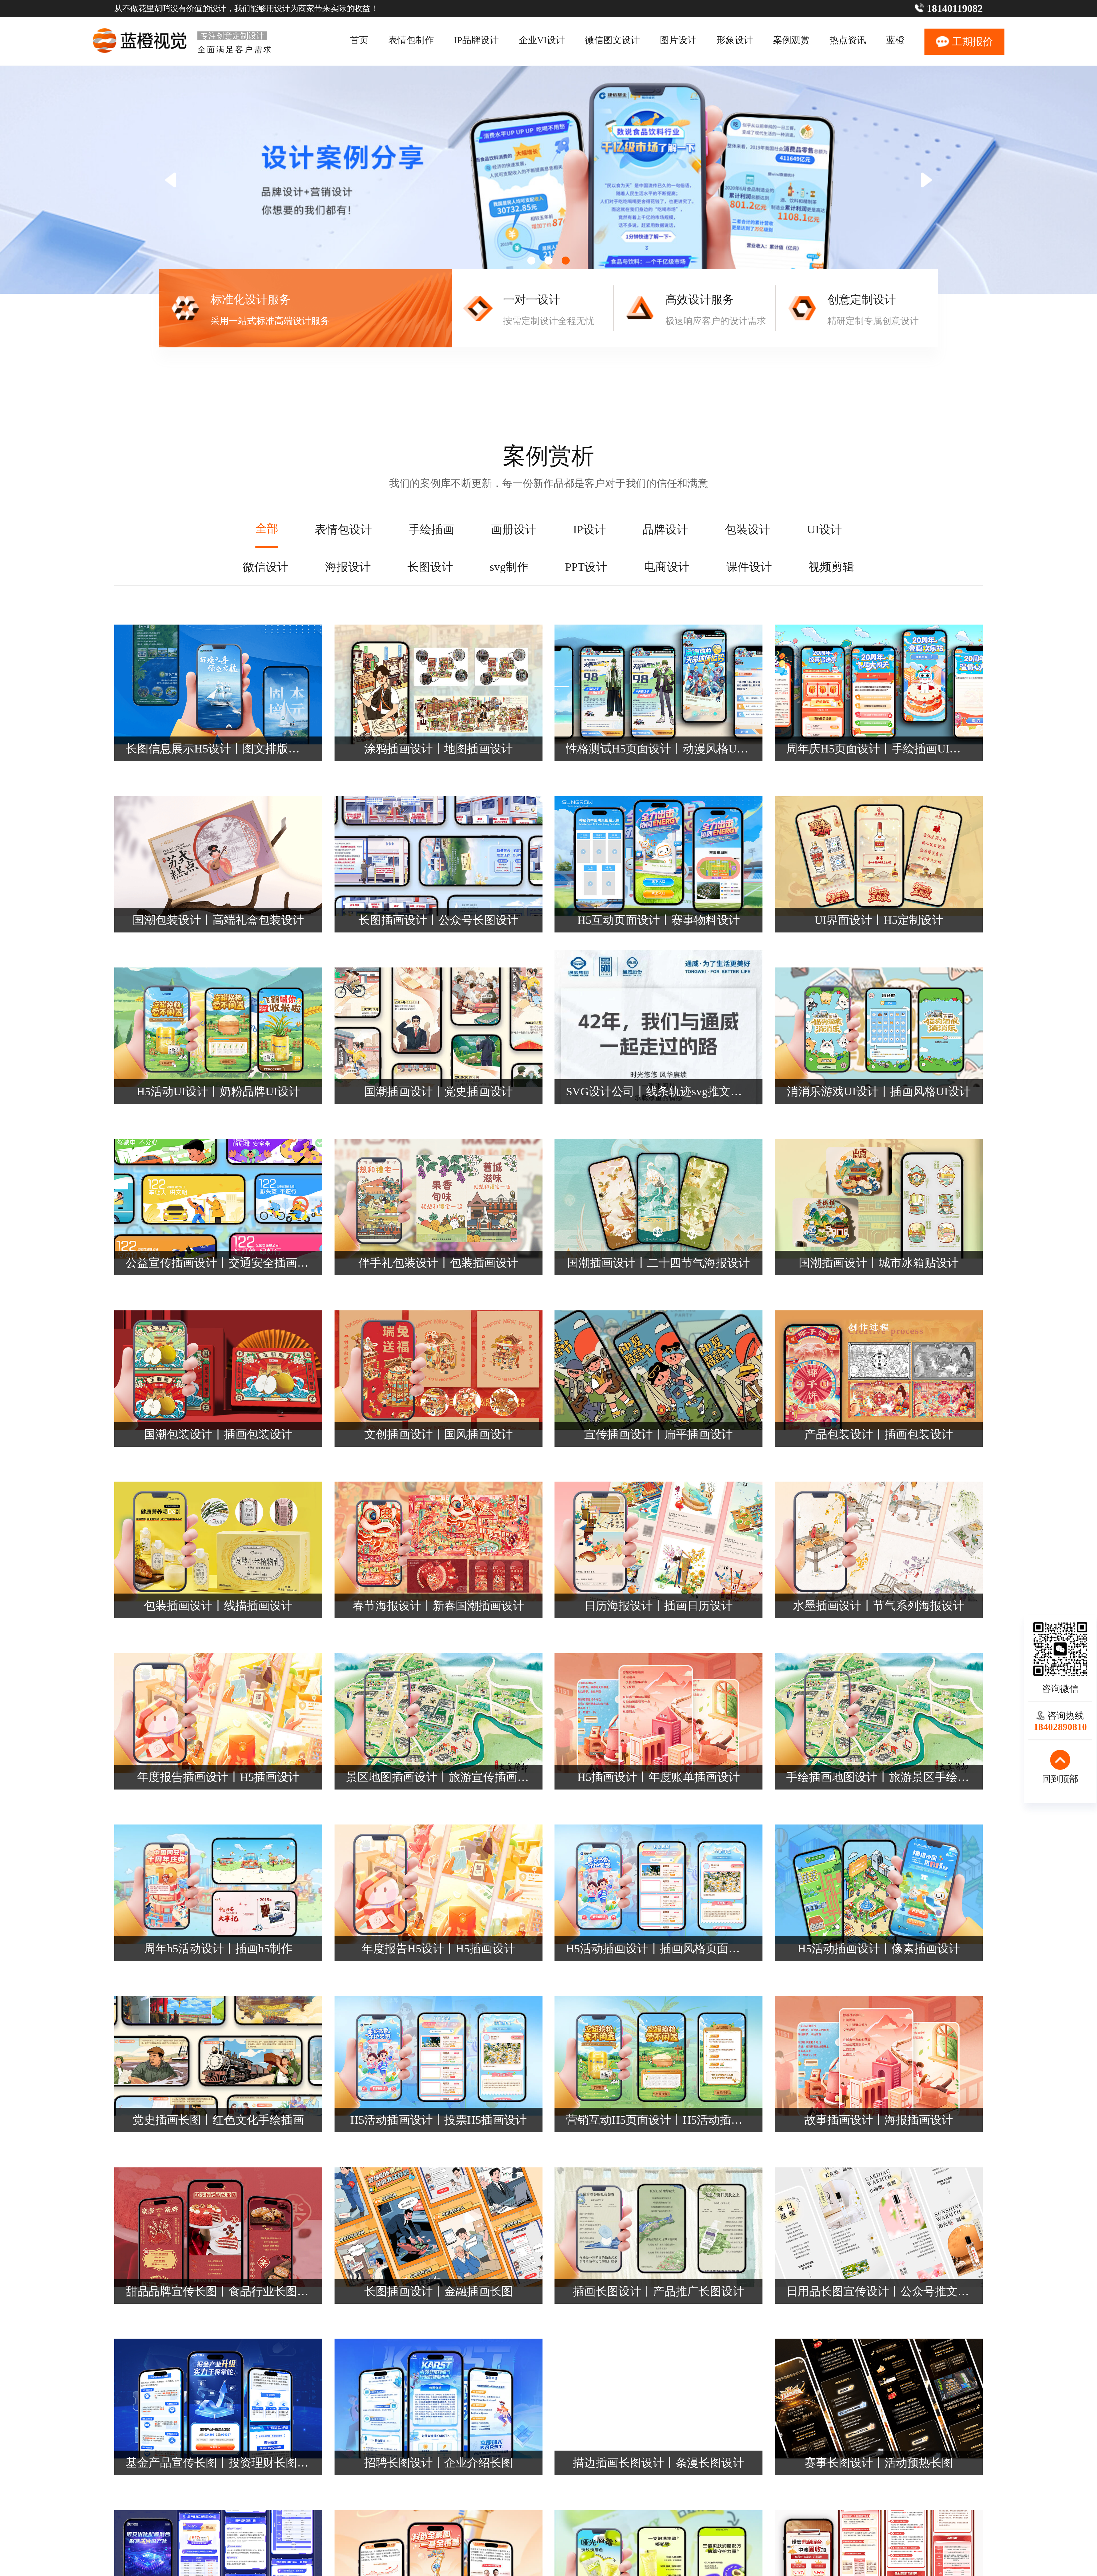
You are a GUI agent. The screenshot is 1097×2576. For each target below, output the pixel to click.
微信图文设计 (612, 40)
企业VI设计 (542, 40)
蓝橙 (895, 40)
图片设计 (678, 40)
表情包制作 (411, 40)
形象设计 (735, 40)
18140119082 (955, 9)
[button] (927, 180)
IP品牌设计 (476, 40)
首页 (359, 40)
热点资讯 (848, 40)
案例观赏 (791, 40)
